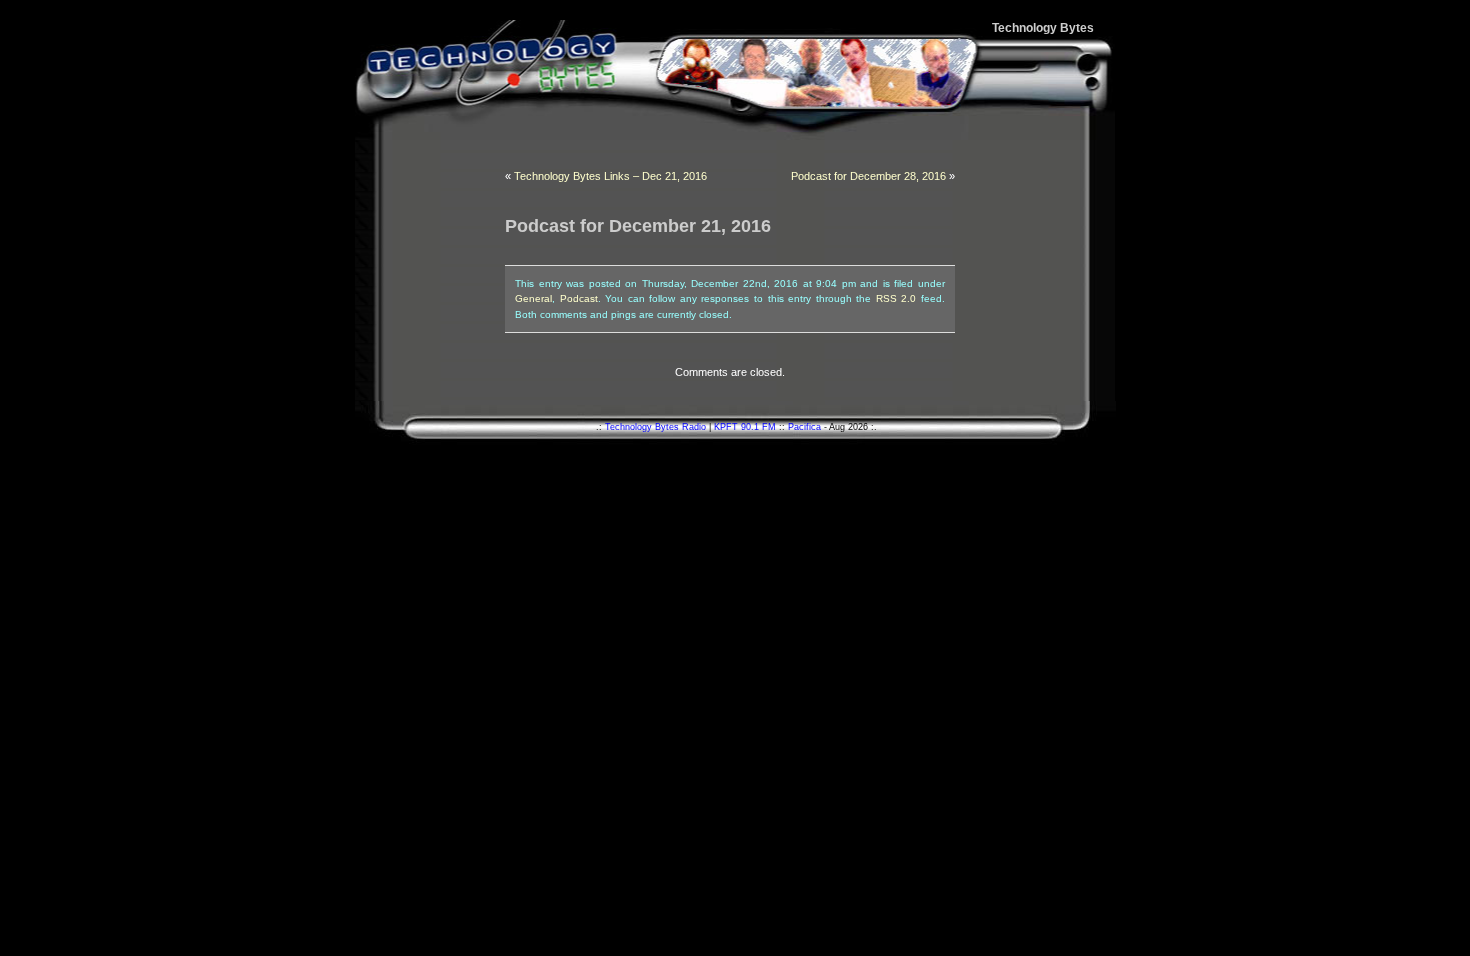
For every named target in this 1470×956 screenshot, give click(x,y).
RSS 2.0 (896, 298)
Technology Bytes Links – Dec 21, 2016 (610, 176)
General (533, 298)
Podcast (579, 298)
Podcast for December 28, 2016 (868, 176)
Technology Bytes (1043, 28)
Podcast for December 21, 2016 (638, 226)
